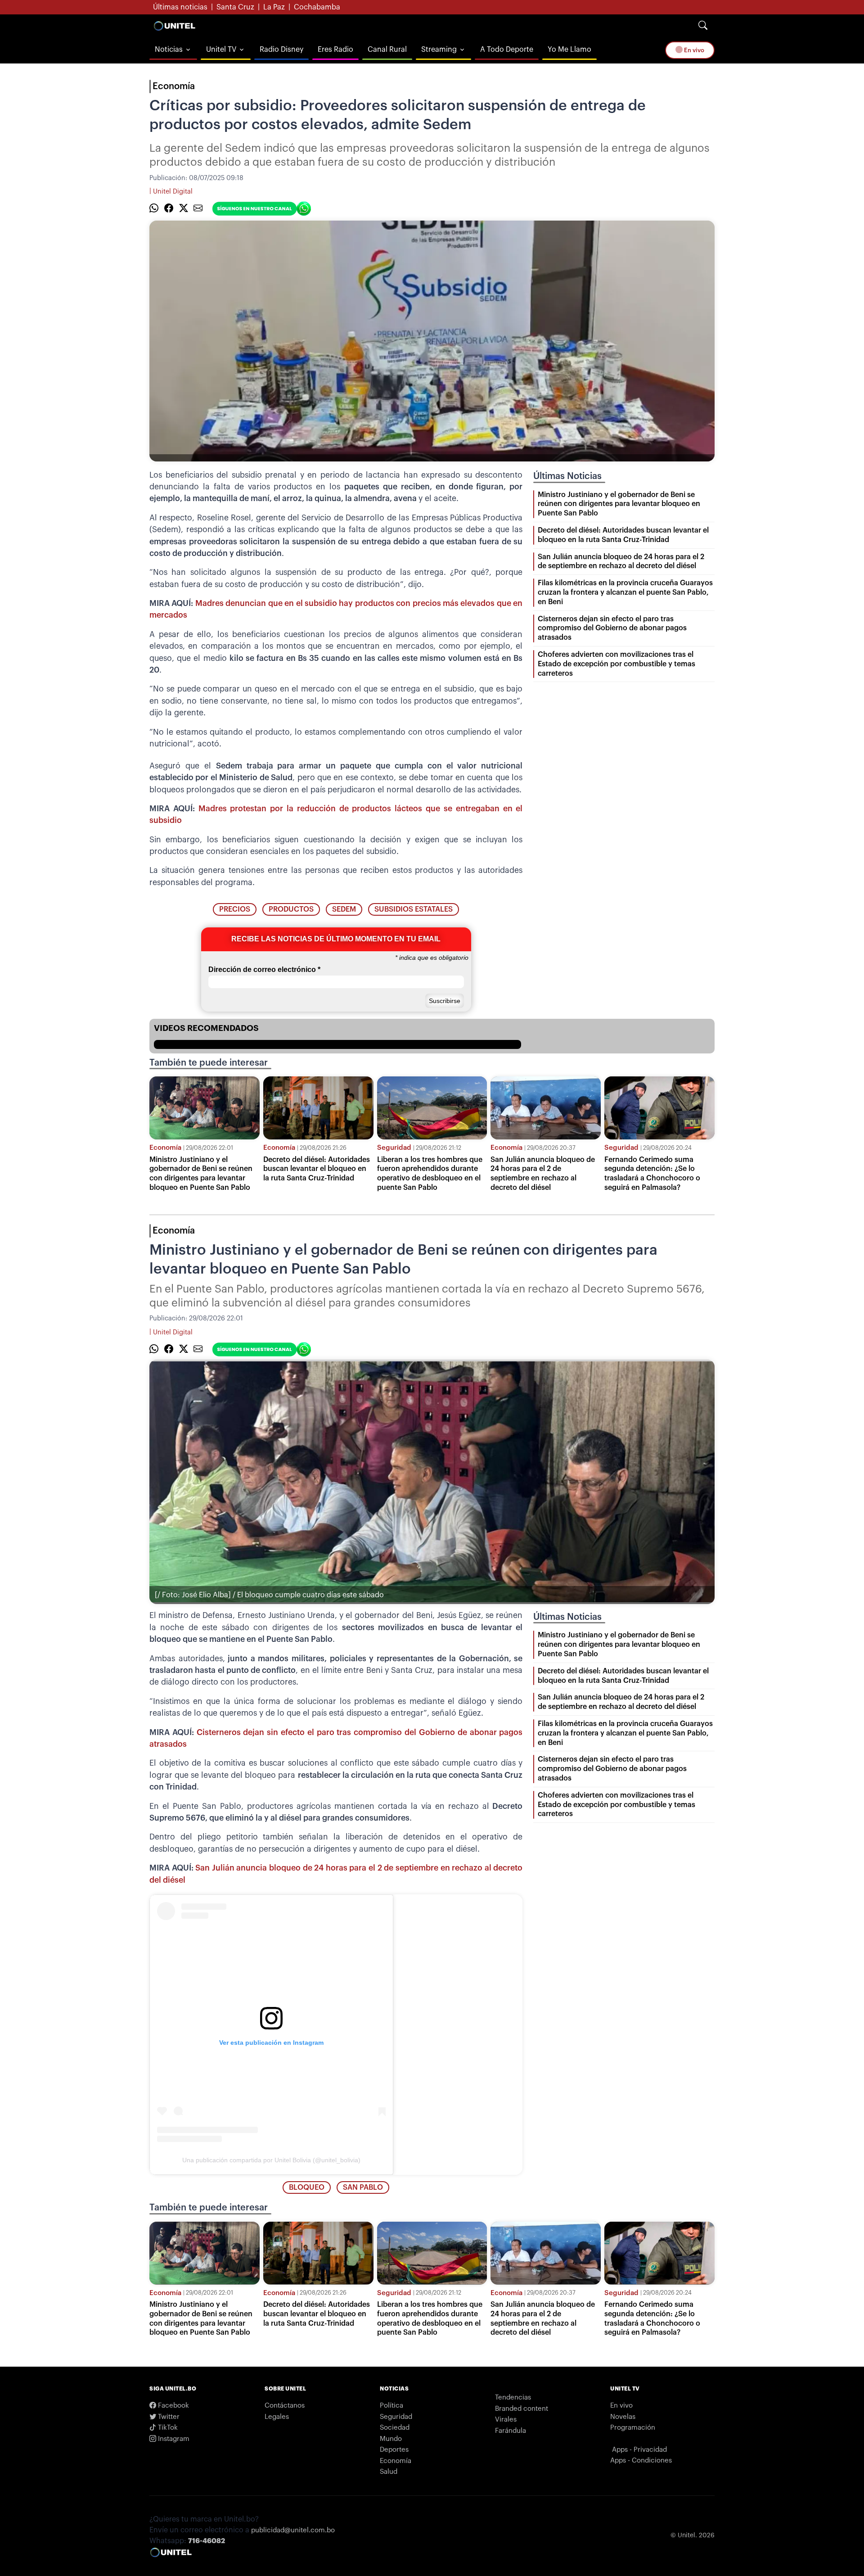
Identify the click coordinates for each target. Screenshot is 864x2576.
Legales (277, 2417)
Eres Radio (335, 50)
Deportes (394, 2450)
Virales (506, 2420)
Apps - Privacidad (639, 2450)
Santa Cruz (235, 7)
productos (291, 909)
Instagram (173, 2439)
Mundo (391, 2439)
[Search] (703, 26)
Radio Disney (281, 50)
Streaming (439, 50)
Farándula (511, 2431)
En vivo (693, 50)
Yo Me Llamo (569, 50)
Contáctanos (285, 2406)
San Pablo (363, 2187)
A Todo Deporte (507, 50)
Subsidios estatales (414, 909)
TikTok (167, 2428)
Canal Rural (387, 50)
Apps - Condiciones (641, 2461)
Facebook (173, 2406)
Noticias (169, 50)
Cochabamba (317, 7)
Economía (174, 86)
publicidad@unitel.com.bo (293, 2530)
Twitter (168, 2417)
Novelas (623, 2417)
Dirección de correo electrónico (264, 969)
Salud (389, 2472)
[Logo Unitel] (175, 26)
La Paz (274, 7)
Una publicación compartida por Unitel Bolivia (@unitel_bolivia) (271, 2160)
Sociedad (395, 2428)
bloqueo (307, 2187)
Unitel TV (221, 50)
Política (391, 2406)
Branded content (522, 2409)
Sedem (344, 909)
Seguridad (394, 1148)
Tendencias (513, 2397)
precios (235, 909)
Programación (633, 2428)
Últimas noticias (180, 7)
